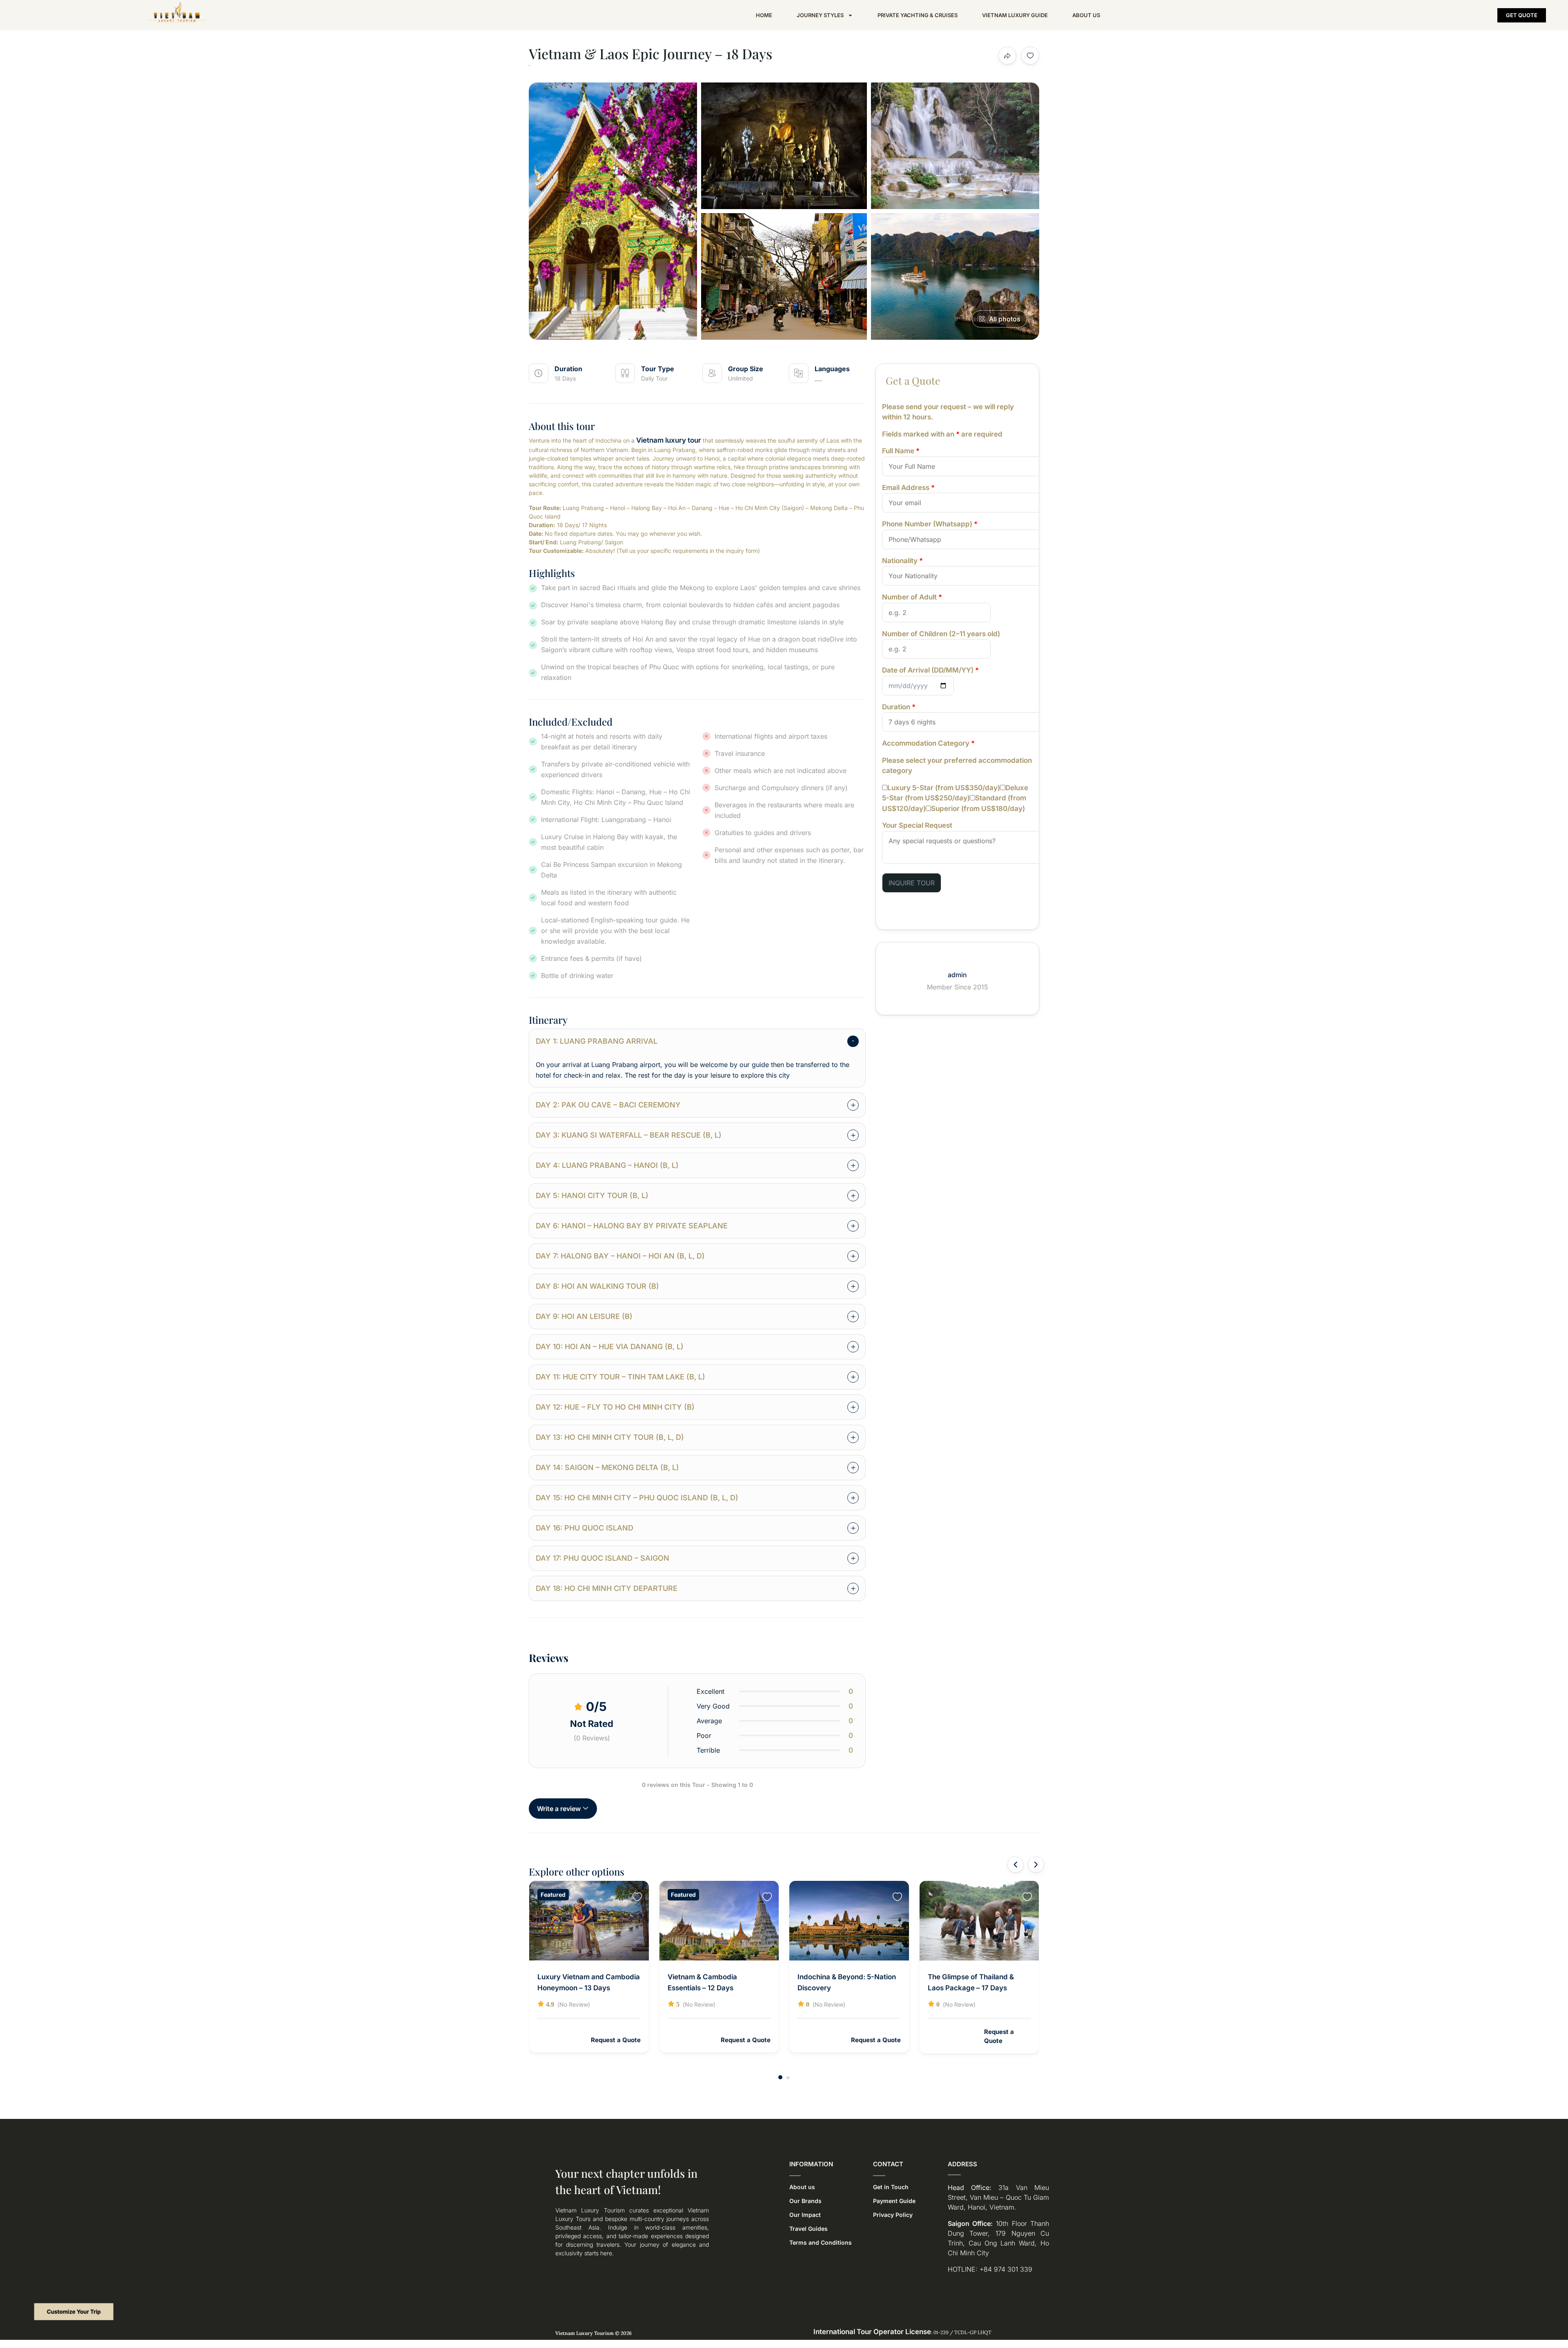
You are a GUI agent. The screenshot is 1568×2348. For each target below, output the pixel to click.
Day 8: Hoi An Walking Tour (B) (597, 1286)
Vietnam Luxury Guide (1015, 15)
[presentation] (1016, 1865)
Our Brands (805, 2201)
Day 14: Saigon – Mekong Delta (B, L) (607, 1467)
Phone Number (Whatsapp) (930, 524)
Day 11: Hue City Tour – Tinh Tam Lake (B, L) (620, 1377)
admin (957, 975)
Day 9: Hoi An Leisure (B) (584, 1316)
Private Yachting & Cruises (918, 15)
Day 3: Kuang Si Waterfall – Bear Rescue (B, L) (629, 1135)
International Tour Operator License (872, 2332)
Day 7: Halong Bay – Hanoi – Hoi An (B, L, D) (620, 1256)
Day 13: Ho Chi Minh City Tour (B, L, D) (610, 1437)
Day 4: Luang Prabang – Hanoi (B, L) (607, 1165)
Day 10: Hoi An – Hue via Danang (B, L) (610, 1347)
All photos (1005, 319)
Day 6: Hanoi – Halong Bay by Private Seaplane (632, 1226)
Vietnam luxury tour (669, 440)
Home (764, 15)
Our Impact (805, 2215)
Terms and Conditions (821, 2242)
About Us (1086, 15)
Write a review (560, 1809)
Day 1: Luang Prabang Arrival (597, 1041)
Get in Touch (891, 2187)
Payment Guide (894, 2201)
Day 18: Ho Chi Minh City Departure (607, 1588)
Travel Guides (808, 2229)
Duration (899, 707)
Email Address (908, 488)
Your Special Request (917, 825)
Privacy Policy (893, 2215)
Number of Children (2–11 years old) (941, 634)
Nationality (902, 561)
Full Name (901, 451)
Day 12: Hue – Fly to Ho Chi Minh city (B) (615, 1407)
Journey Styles (820, 15)
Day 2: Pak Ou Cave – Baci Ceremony (608, 1105)
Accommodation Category (928, 743)
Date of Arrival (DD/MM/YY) (930, 670)
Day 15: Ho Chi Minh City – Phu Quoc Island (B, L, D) (637, 1498)
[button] (780, 2077)
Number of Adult (912, 597)
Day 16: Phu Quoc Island (585, 1528)
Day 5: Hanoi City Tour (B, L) (592, 1195)
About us (802, 2187)
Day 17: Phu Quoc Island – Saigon (602, 1558)
